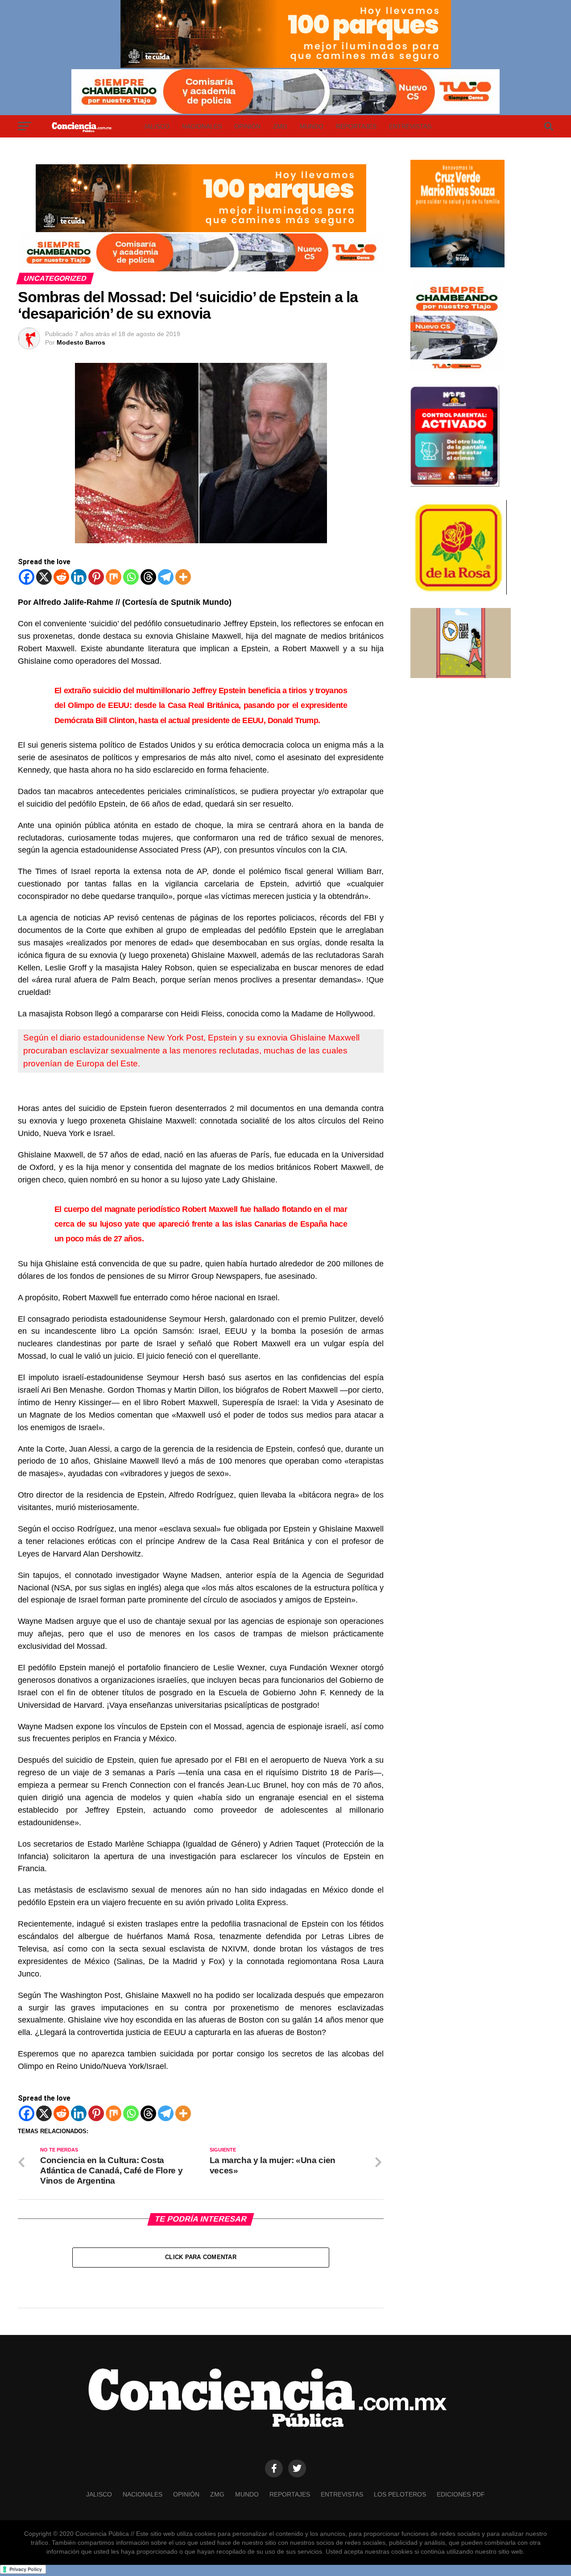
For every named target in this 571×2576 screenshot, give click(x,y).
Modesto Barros (81, 342)
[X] (44, 577)
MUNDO (312, 126)
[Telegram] (166, 577)
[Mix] (114, 577)
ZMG (280, 126)
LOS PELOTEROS (400, 2494)
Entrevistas (410, 126)
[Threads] (148, 577)
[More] (183, 577)
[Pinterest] (96, 577)
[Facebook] (27, 577)
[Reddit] (61, 577)
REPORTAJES (356, 126)
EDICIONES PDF (461, 2494)
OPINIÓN (247, 126)
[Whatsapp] (131, 577)
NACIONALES (202, 126)
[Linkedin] (79, 577)
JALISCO (157, 126)
